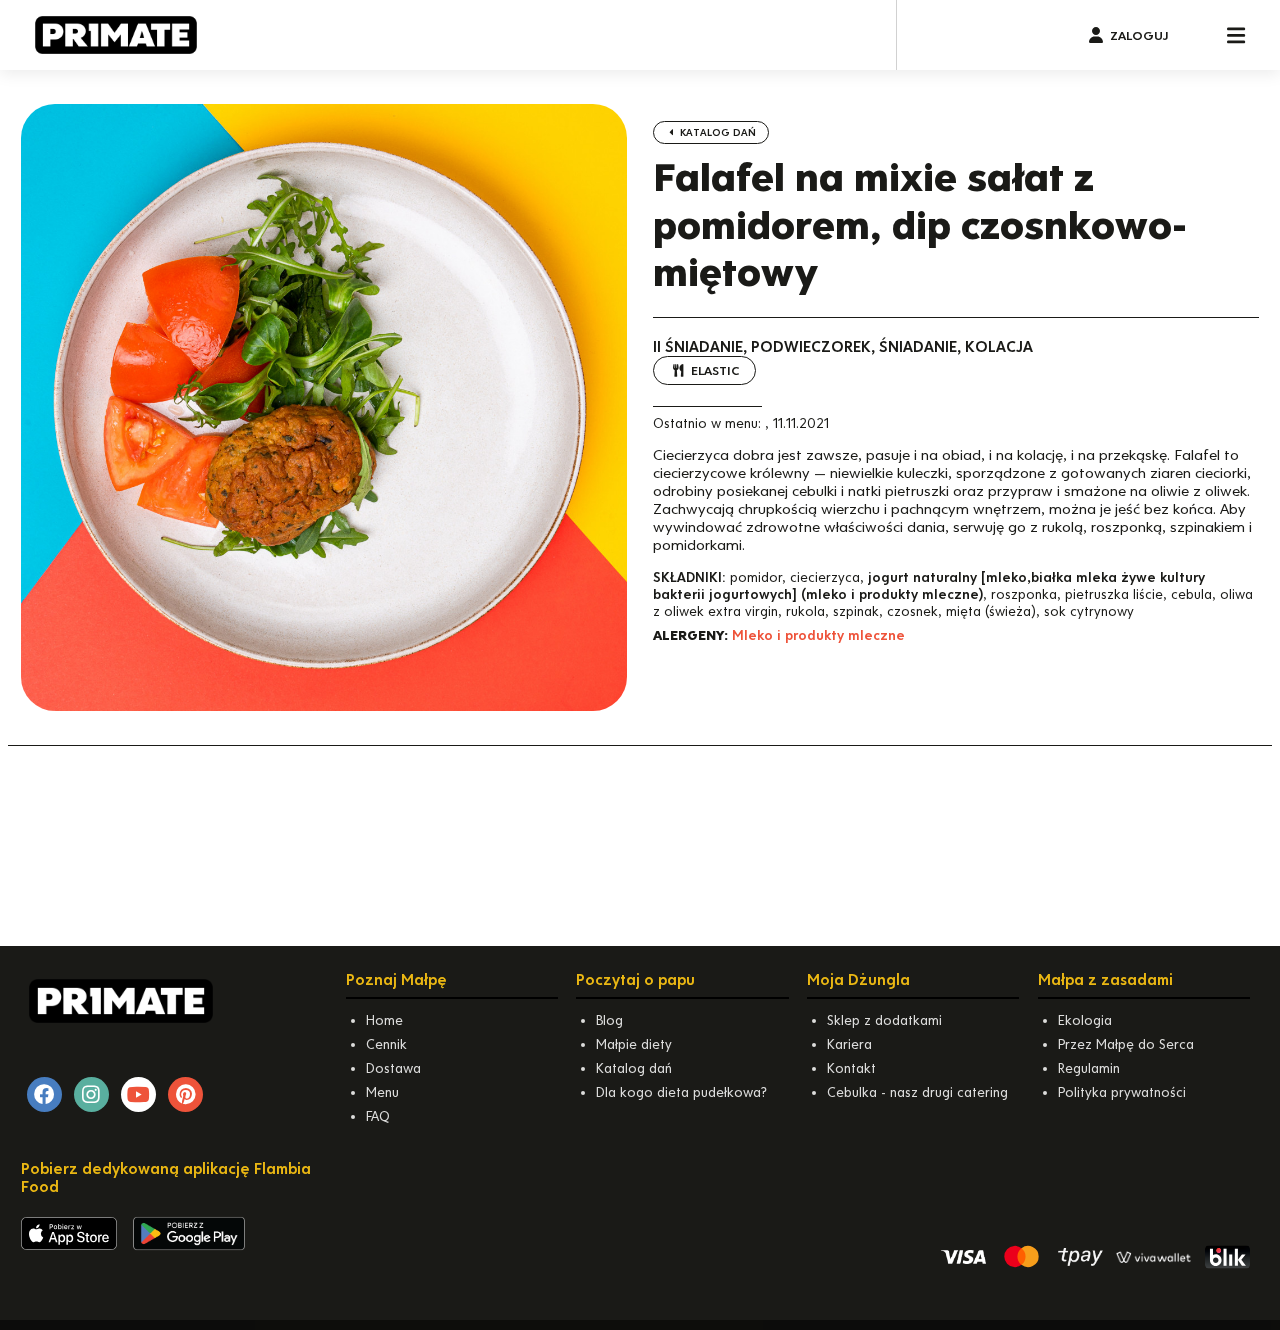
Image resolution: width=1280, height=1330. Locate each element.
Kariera (849, 1044)
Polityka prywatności (1122, 1092)
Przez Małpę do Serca (1126, 1044)
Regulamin (1089, 1068)
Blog (609, 1020)
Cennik (386, 1044)
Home (384, 1020)
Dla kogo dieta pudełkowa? (681, 1092)
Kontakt (851, 1068)
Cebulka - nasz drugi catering (917, 1092)
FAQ (378, 1116)
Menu (382, 1092)
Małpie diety (634, 1044)
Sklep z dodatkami (884, 1020)
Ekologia (1085, 1020)
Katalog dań (716, 132)
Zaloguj (1139, 35)
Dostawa (393, 1068)
